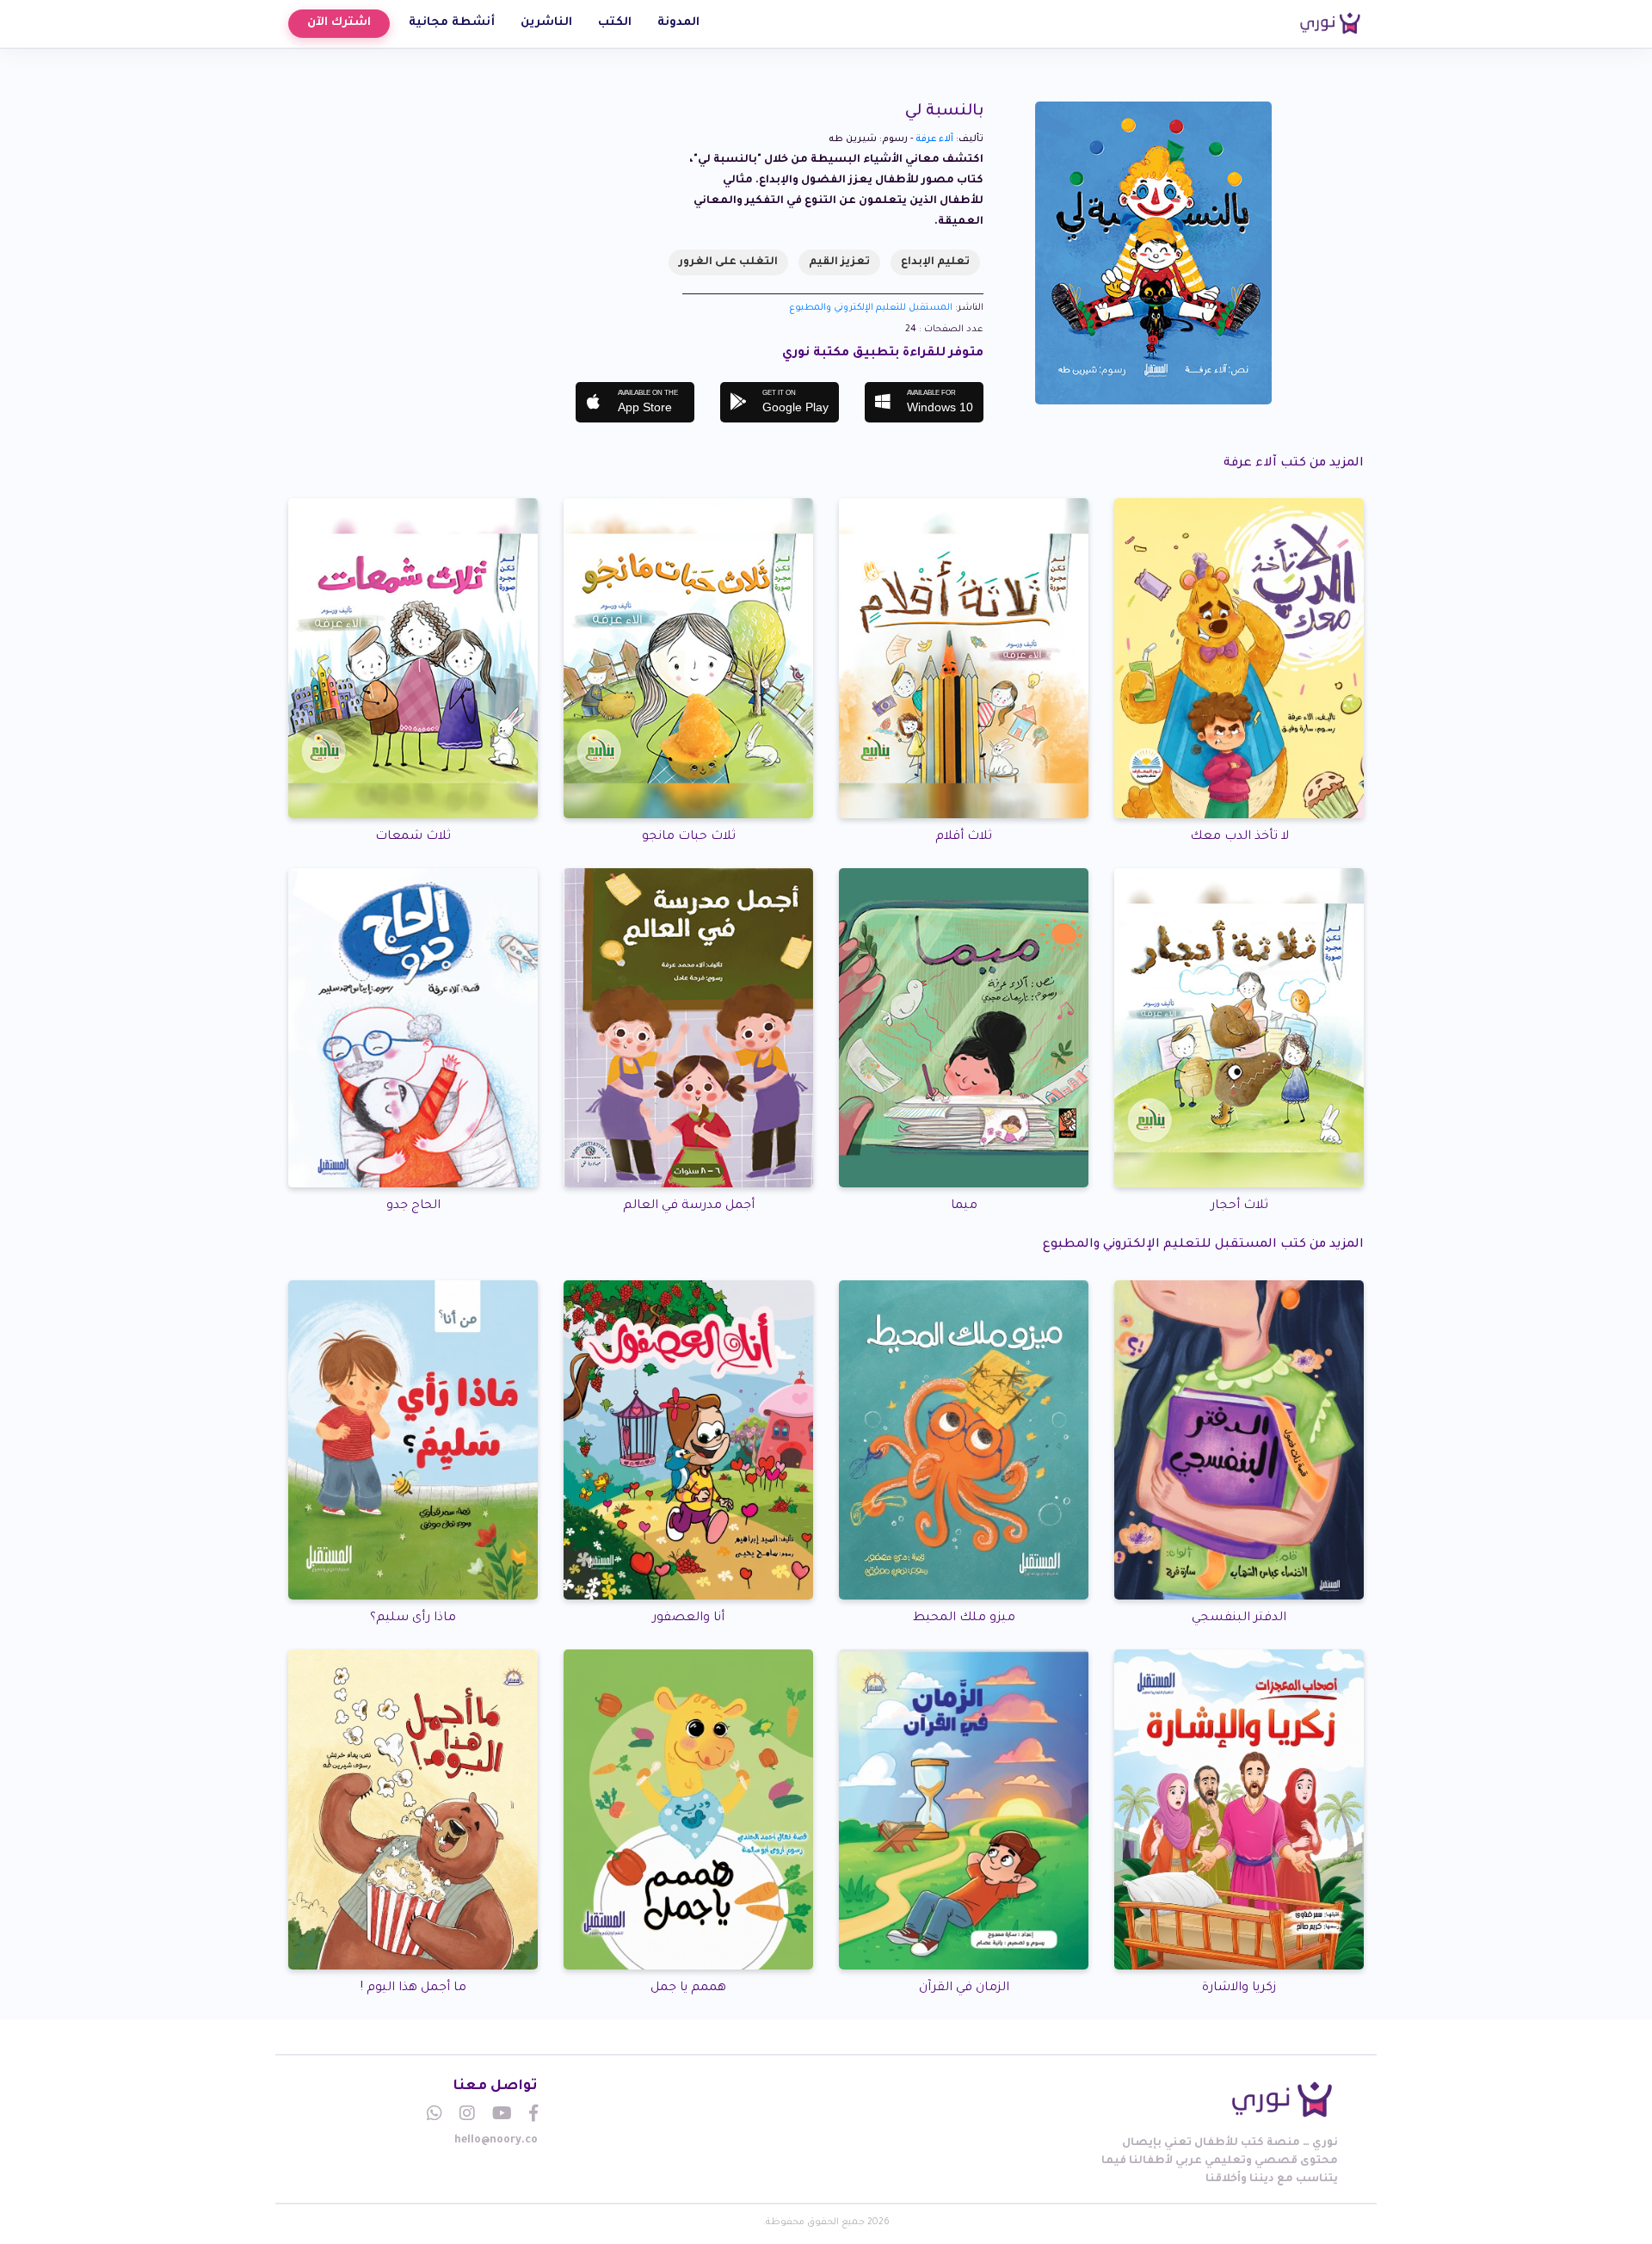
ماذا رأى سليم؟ (413, 1618)
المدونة (678, 23)
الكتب (615, 23)
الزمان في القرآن (964, 1988)
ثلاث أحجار (1239, 1206)
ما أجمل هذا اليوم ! (413, 1988)
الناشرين (546, 23)
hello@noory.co (496, 2141)
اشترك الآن (339, 23)
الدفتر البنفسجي (1239, 1618)
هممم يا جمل (688, 1988)
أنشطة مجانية (452, 23)
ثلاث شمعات (413, 837)
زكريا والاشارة (1239, 1988)
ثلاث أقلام (964, 837)
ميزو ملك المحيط (964, 1618)
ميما (964, 1206)
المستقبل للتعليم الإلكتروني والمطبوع (871, 308)
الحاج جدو (413, 1206)
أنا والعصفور (688, 1618)
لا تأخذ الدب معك (1239, 837)
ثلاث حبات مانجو (689, 837)
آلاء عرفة (934, 139)
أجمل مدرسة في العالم (689, 1206)
